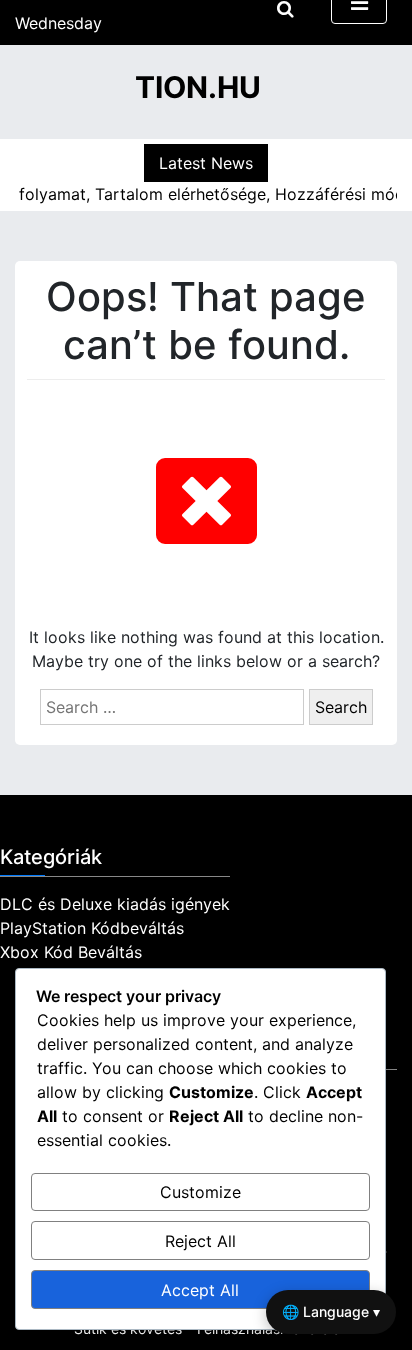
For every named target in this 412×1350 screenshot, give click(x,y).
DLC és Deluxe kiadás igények (115, 904)
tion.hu (198, 87)
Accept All (200, 1290)
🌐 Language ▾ (331, 1311)
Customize (200, 1192)
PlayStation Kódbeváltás (92, 928)
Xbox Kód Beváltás (71, 952)
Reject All (200, 1241)
